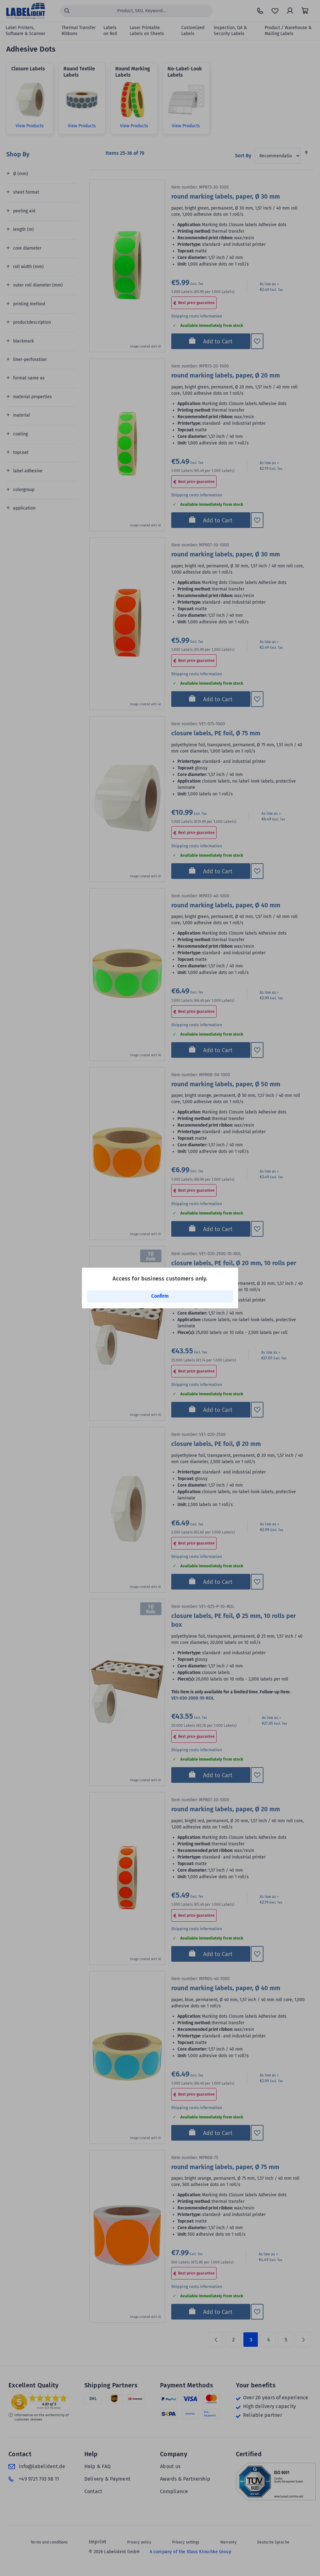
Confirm (160, 1296)
